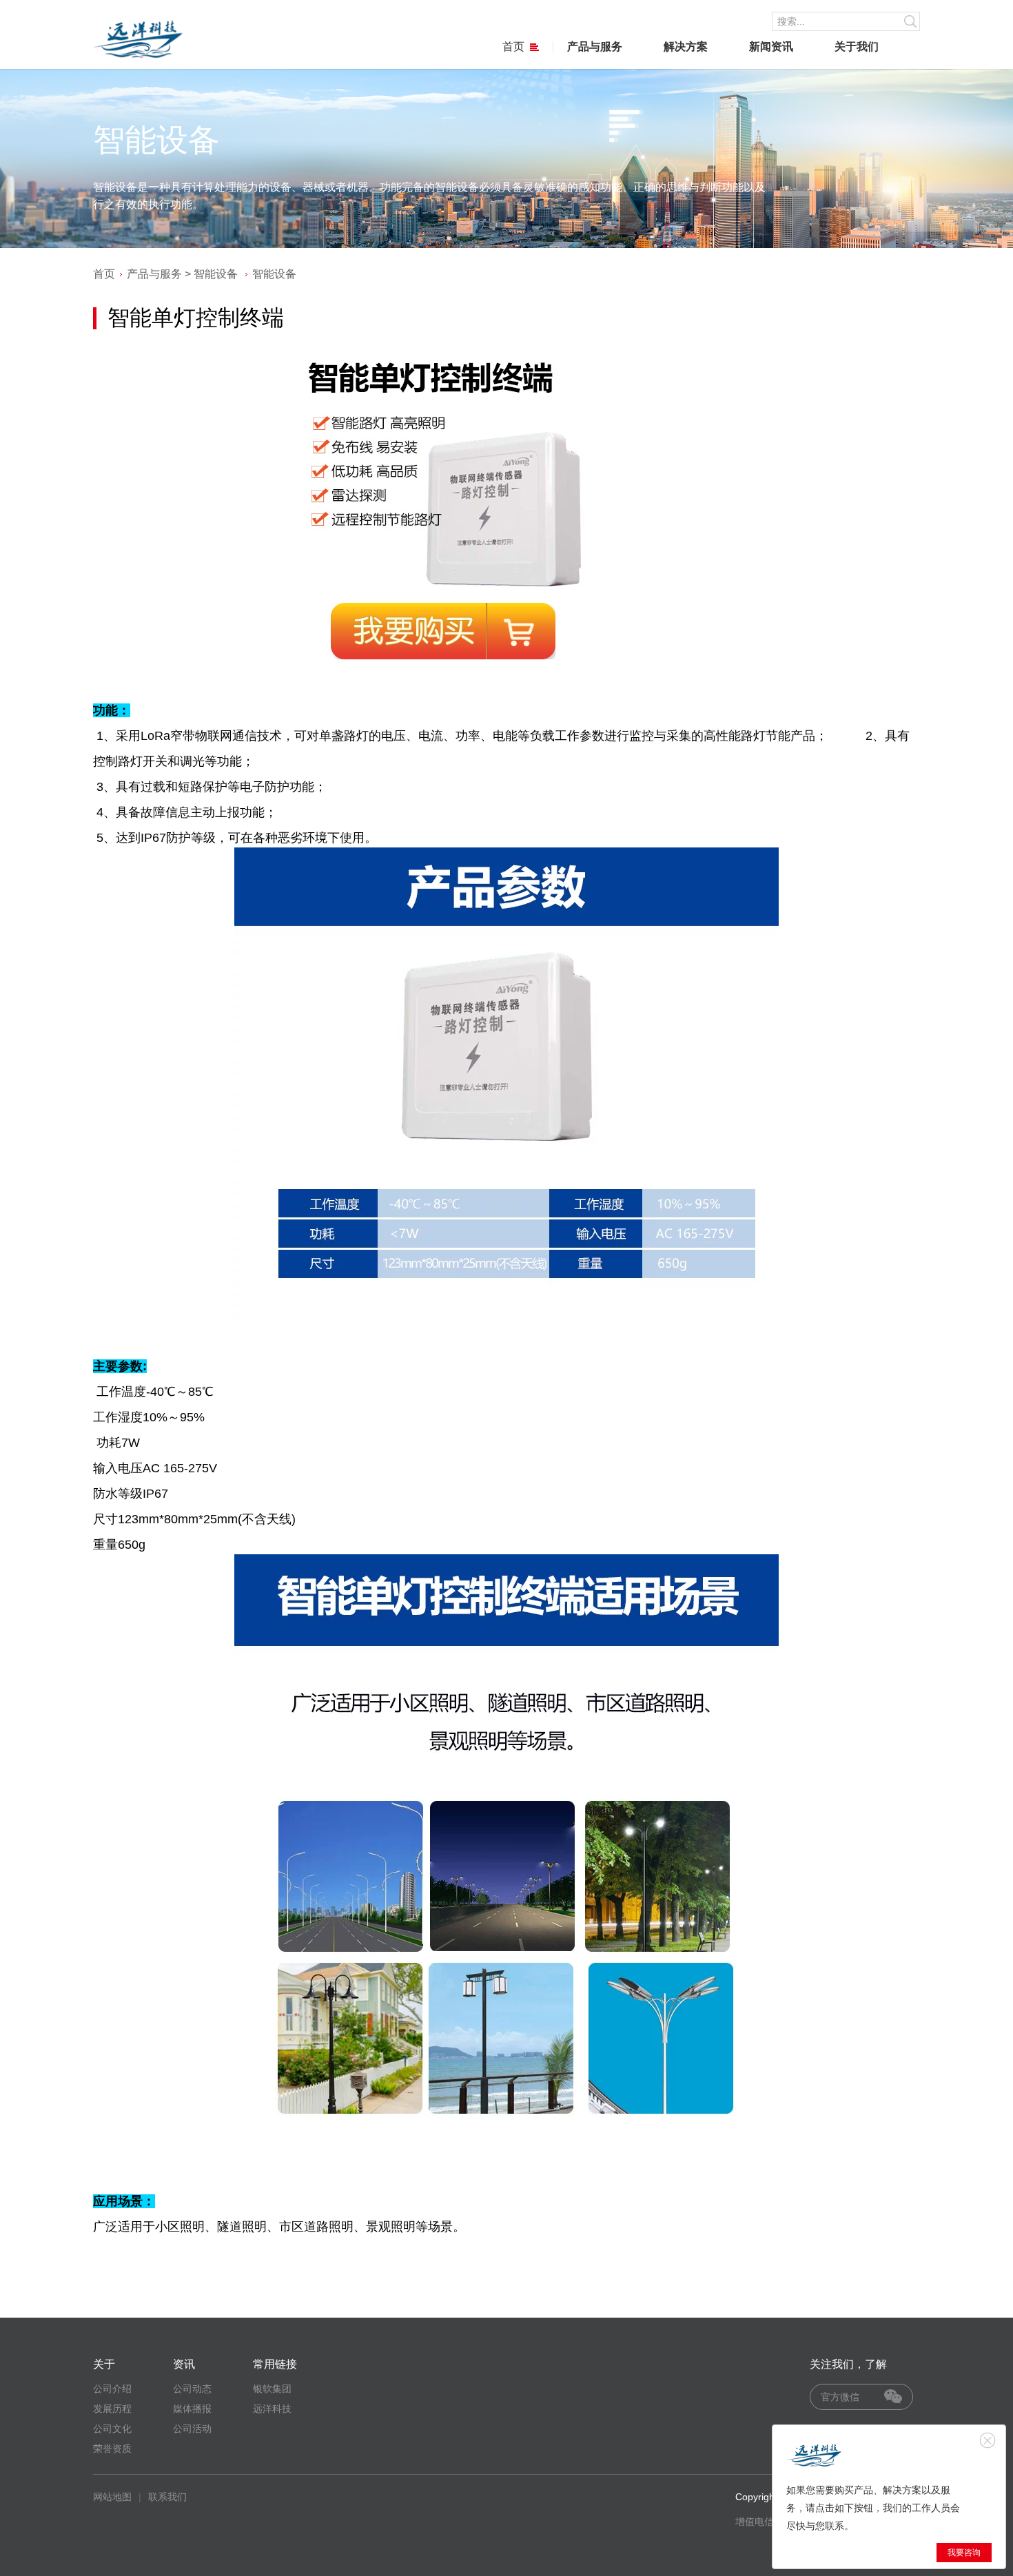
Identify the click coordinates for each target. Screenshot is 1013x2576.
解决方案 (686, 47)
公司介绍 (112, 2389)
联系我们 (167, 2497)
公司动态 (192, 2389)
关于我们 (857, 47)
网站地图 (112, 2497)
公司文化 (112, 2429)
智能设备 (216, 274)
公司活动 (192, 2429)
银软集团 (272, 2389)
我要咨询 (964, 2553)
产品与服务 (595, 47)
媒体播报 (192, 2409)
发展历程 (112, 2409)
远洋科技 (272, 2409)
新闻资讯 (771, 47)
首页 (513, 47)
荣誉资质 (112, 2449)
